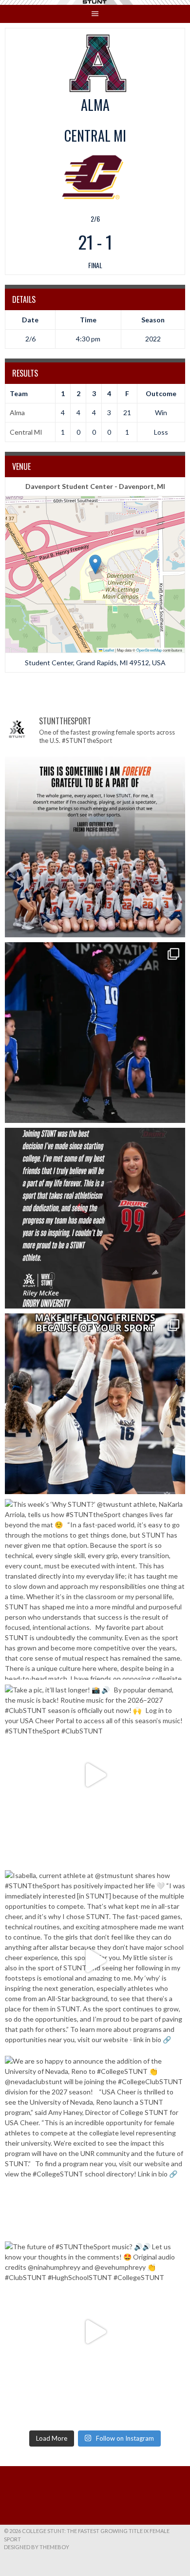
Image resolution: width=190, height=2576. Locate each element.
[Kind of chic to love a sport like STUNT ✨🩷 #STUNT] (95, 1404)
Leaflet (108, 650)
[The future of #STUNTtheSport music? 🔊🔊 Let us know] (95, 2332)
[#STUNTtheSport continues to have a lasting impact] (95, 1218)
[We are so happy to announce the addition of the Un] (95, 2146)
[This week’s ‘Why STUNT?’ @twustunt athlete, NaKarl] (95, 1589)
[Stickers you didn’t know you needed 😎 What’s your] (95, 1033)
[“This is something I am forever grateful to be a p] (95, 847)
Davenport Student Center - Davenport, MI (95, 486)
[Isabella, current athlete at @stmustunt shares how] (95, 1961)
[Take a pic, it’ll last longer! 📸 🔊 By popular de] (95, 1775)
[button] (95, 564)
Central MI (26, 432)
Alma (17, 412)
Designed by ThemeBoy (37, 2547)
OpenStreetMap (149, 650)
